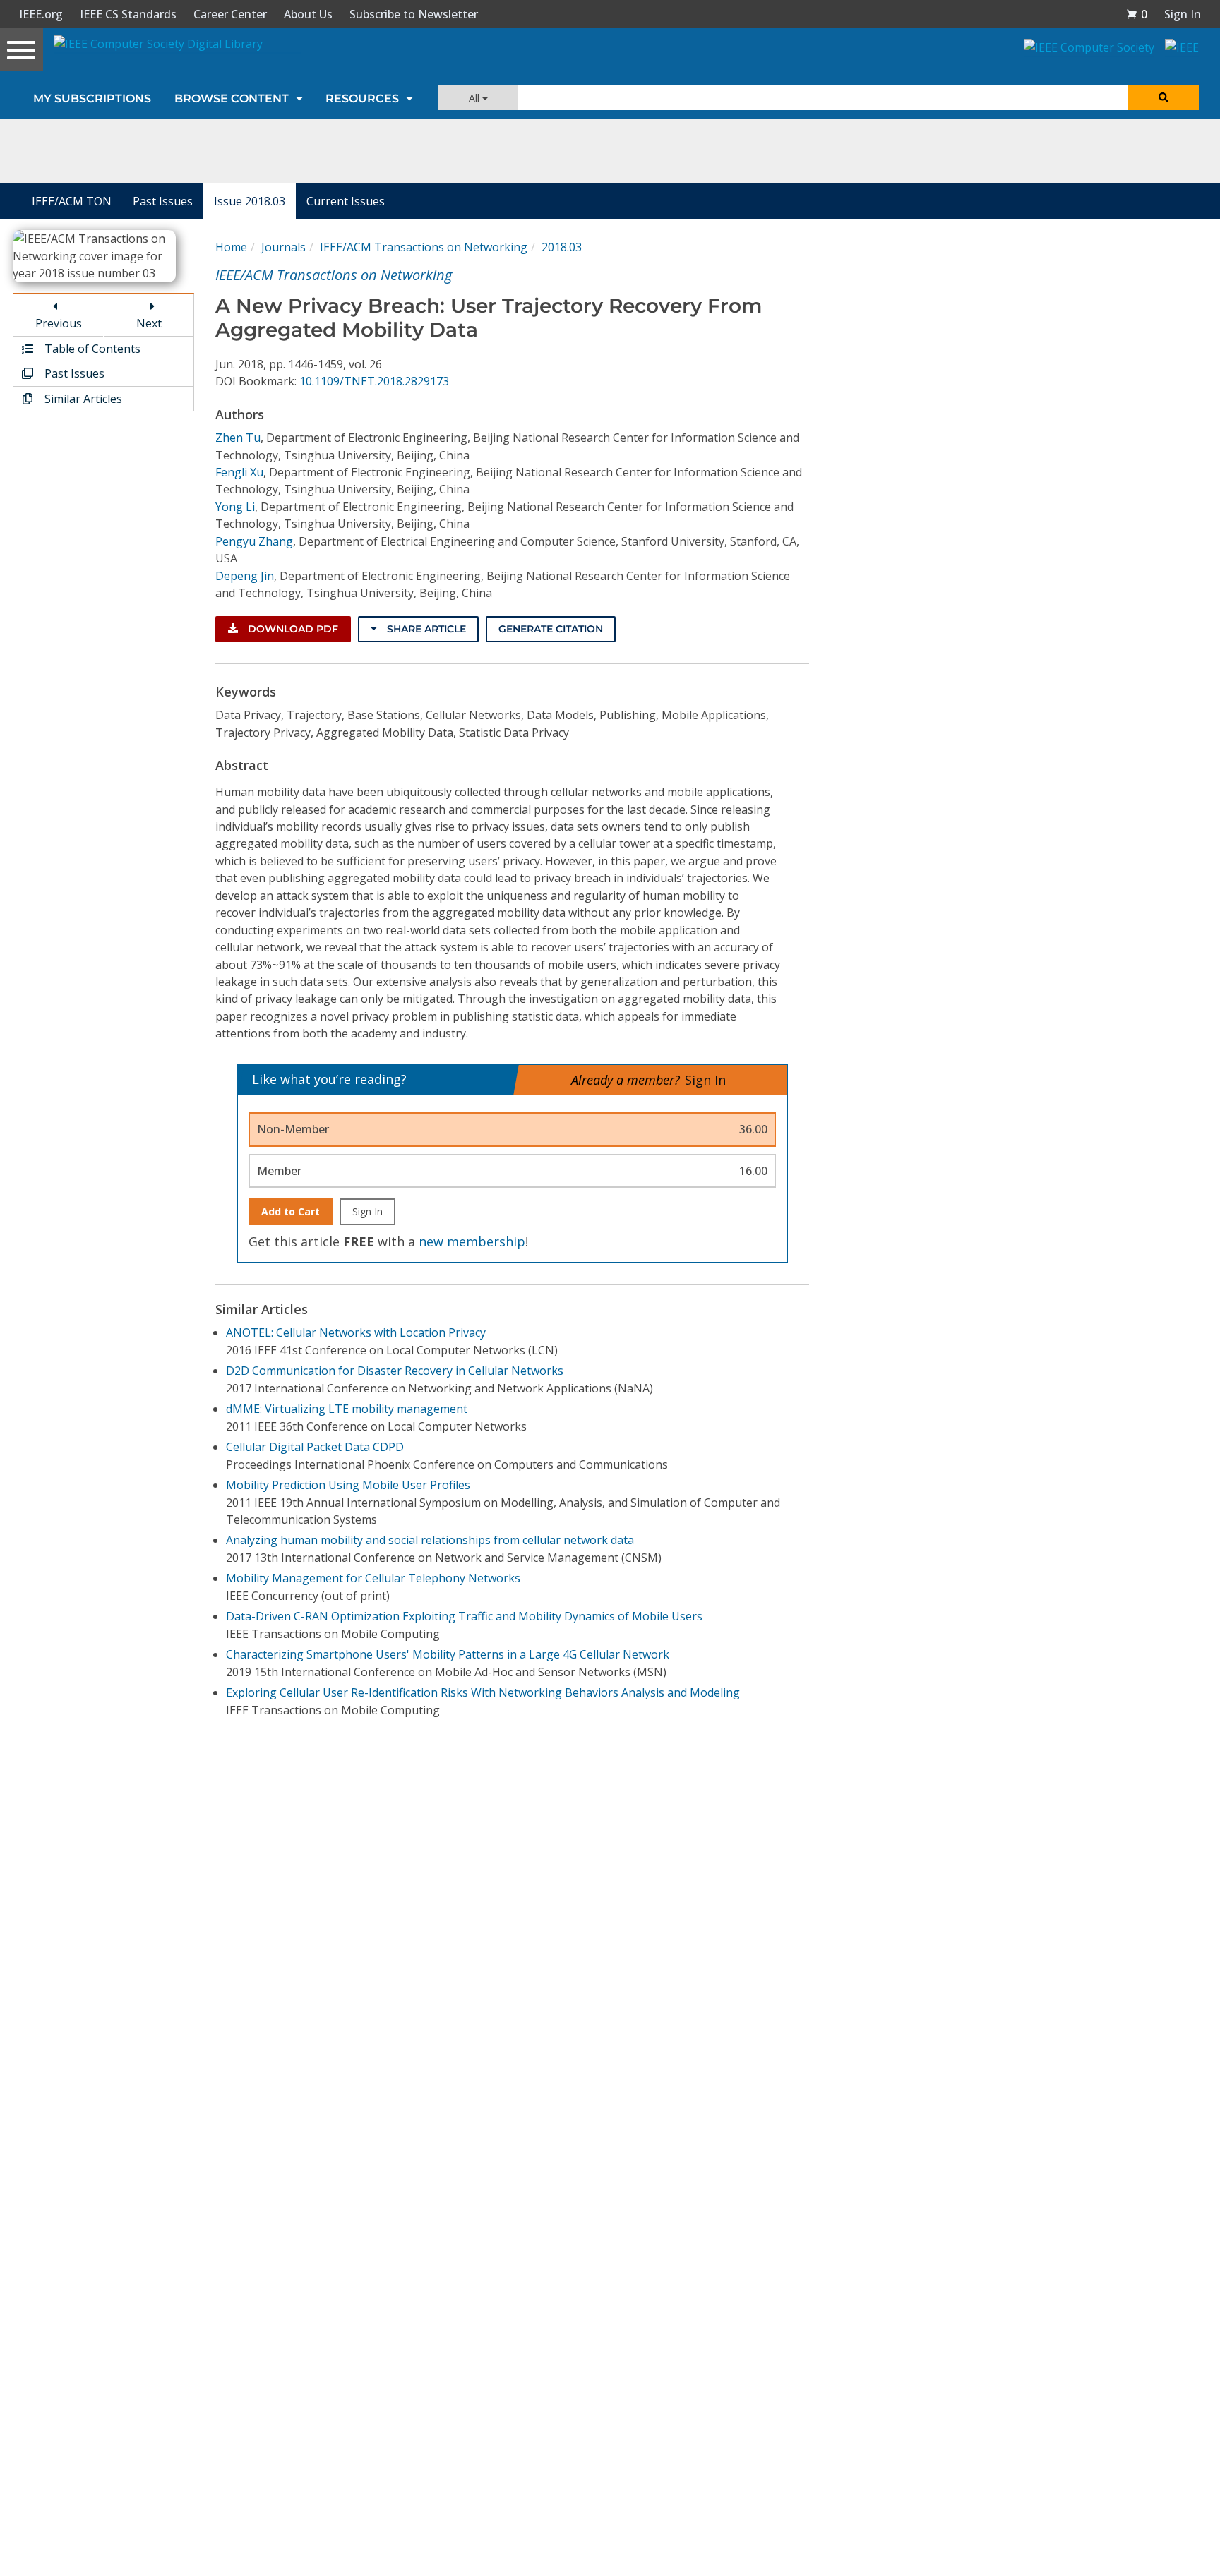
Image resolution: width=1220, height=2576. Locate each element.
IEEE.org (41, 14)
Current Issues (346, 201)
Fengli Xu (239, 472)
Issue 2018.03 (250, 201)
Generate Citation (551, 629)
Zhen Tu (238, 438)
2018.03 (562, 247)
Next (149, 323)
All (476, 98)
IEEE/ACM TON (72, 201)
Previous (59, 323)
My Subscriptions (92, 98)
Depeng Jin (245, 576)
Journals (283, 247)
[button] (1137, 14)
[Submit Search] (1164, 98)
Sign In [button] (1183, 14)
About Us (308, 14)
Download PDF (292, 629)
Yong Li (235, 507)
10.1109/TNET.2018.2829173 (374, 381)
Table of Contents (91, 349)
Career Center (230, 14)
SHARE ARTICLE (425, 629)
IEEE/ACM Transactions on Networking (424, 247)
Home (231, 247)
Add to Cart (291, 1211)
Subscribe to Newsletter (414, 14)
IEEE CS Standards (128, 14)
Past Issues (163, 201)
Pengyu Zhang (254, 541)
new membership (472, 1241)
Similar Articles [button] (82, 399)
